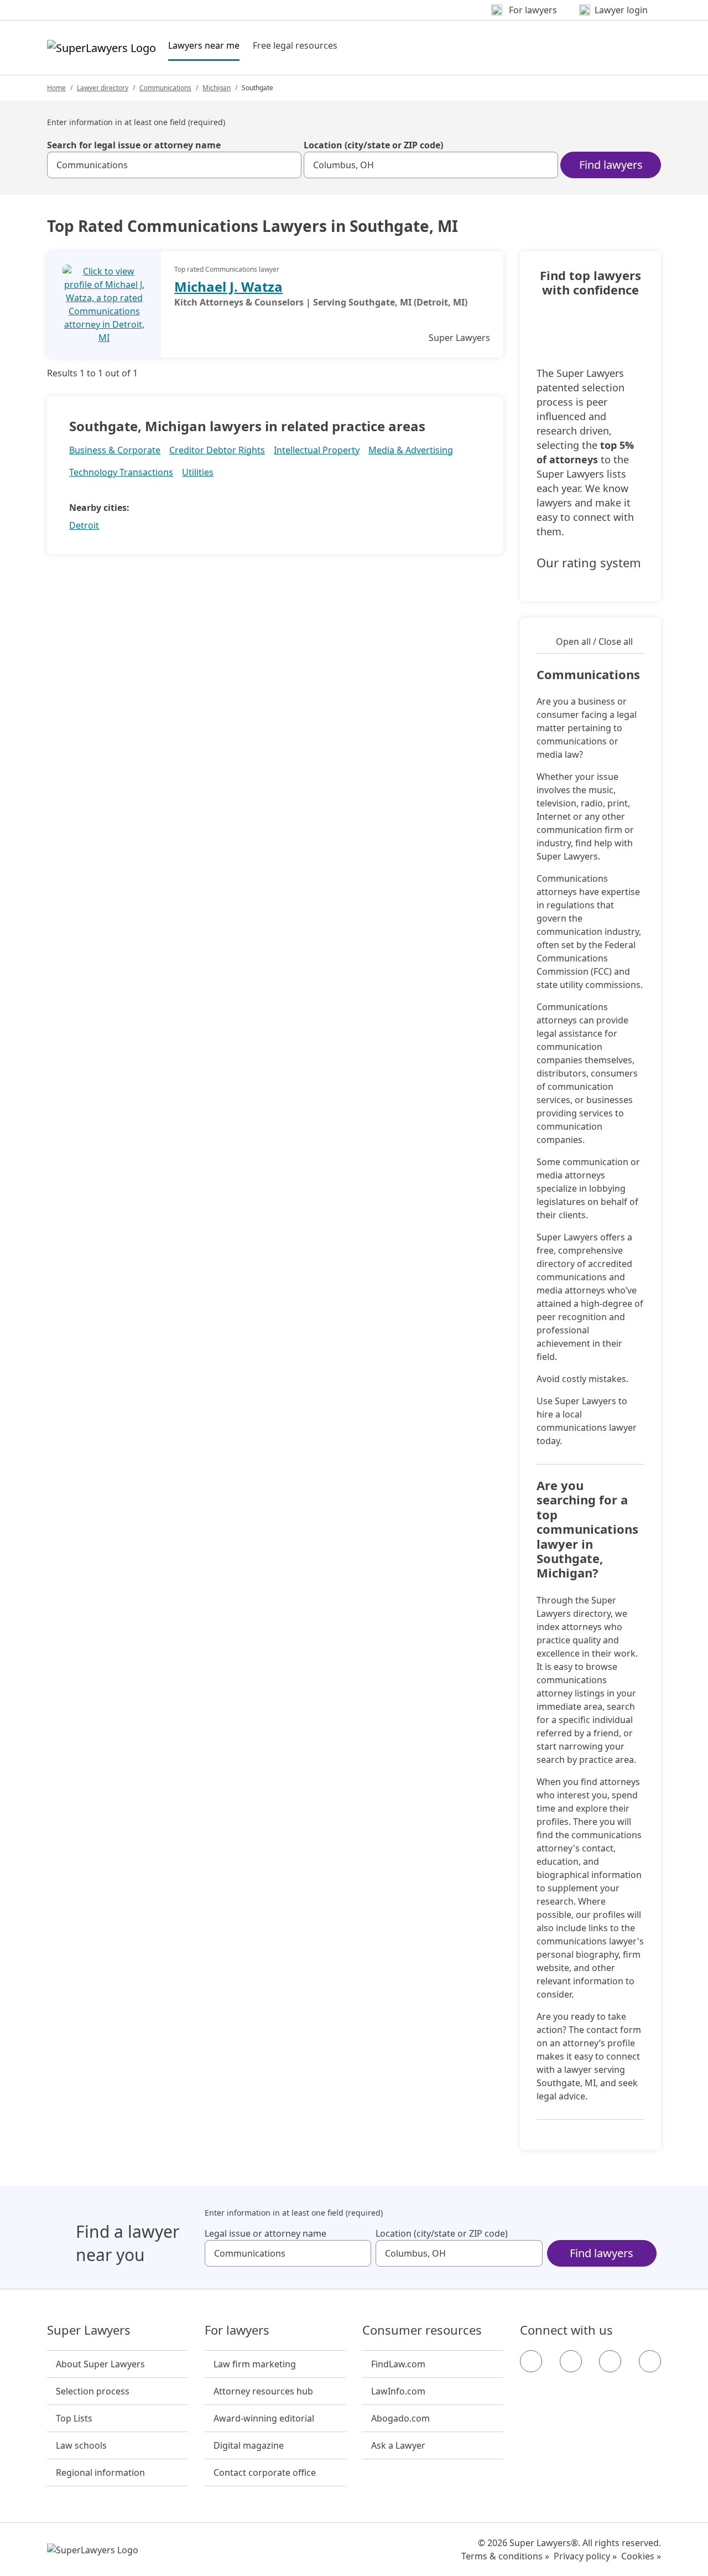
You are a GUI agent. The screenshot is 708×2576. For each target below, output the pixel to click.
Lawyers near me (204, 45)
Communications (165, 88)
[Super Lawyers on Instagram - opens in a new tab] (571, 2361)
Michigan (217, 88)
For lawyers (237, 2330)
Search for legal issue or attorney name (134, 145)
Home (56, 88)
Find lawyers (611, 165)
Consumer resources (422, 2330)
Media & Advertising (411, 450)
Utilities (198, 472)
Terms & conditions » (505, 2556)
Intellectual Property (317, 450)
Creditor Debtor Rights (217, 450)
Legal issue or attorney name (265, 2233)
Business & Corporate (115, 450)
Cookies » (641, 2556)
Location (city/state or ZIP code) (373, 145)
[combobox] (174, 165)
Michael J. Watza (228, 286)
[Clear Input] (288, 165)
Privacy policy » (585, 2556)
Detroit (84, 525)
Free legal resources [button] (295, 45)
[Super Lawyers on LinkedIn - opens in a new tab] (650, 2361)
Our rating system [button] (589, 563)
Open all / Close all (594, 642)
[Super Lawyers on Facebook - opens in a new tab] (531, 2361)
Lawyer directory (103, 88)
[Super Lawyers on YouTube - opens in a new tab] (610, 2361)
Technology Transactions (121, 472)
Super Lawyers (89, 2330)
